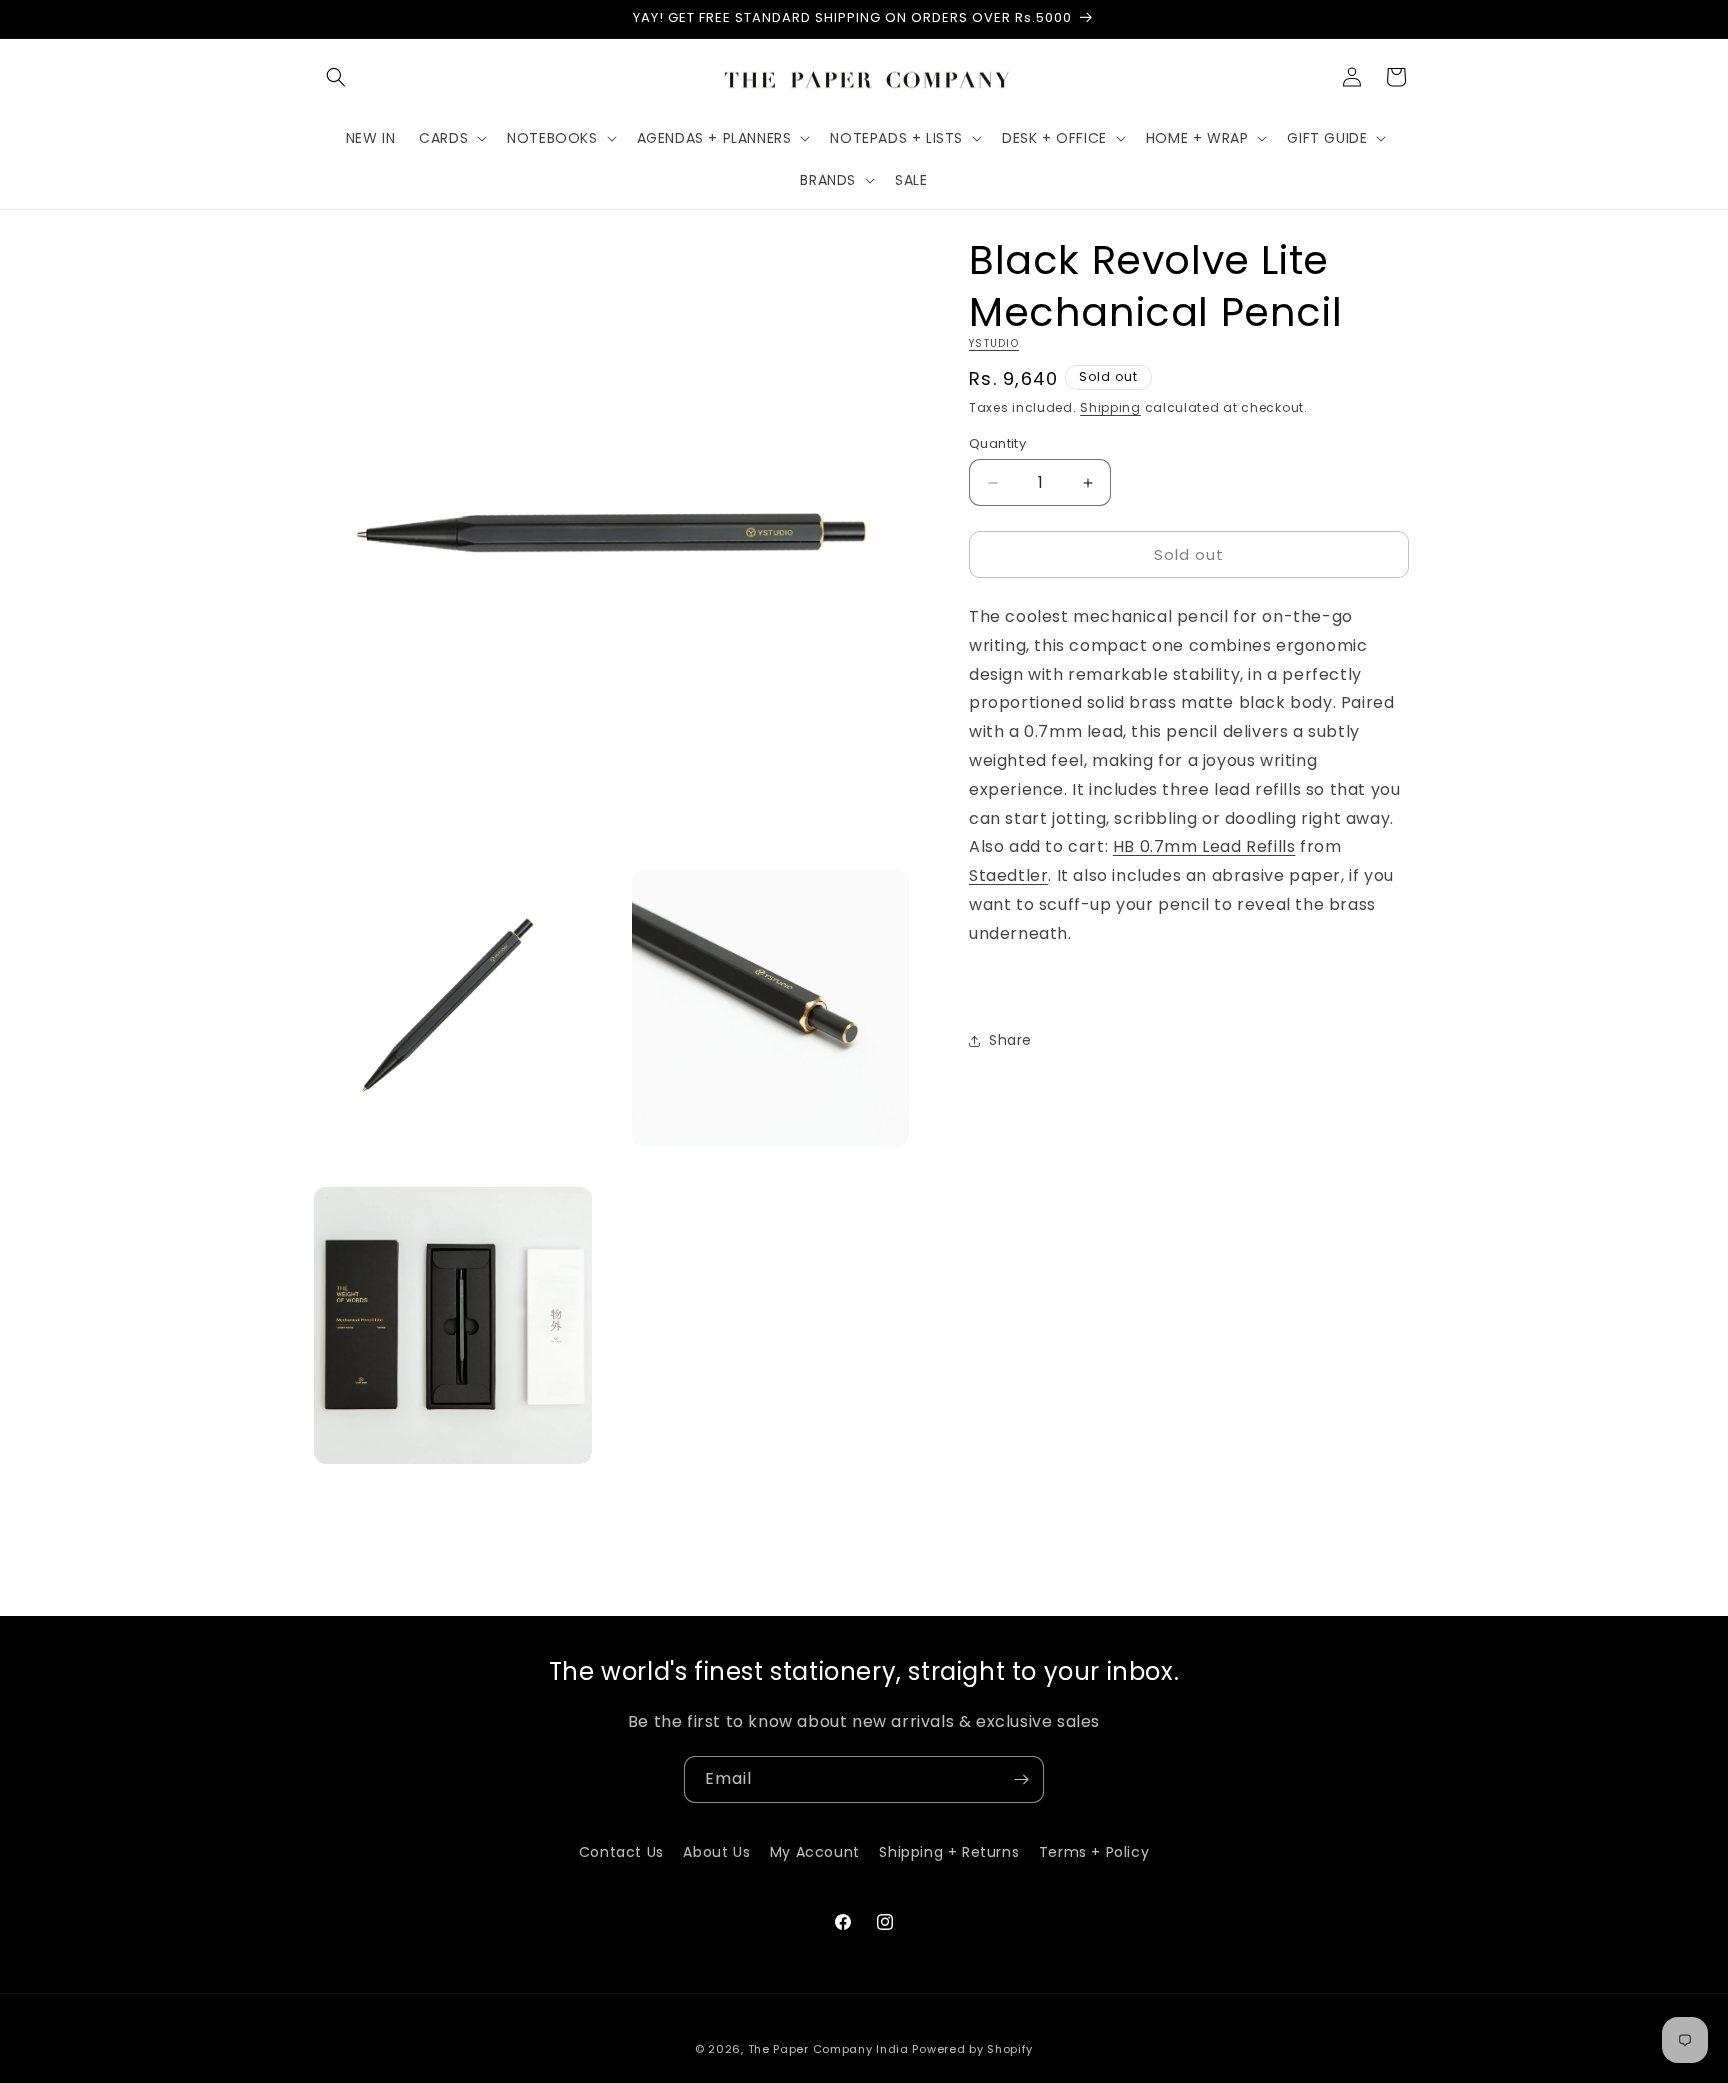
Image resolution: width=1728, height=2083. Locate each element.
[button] (336, 77)
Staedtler (1008, 875)
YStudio (994, 343)
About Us (716, 1852)
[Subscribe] (1021, 1779)
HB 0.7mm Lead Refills (1204, 847)
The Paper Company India (828, 2049)
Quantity (997, 443)
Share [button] (1010, 1040)
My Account (815, 1852)
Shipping (1110, 407)
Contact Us (621, 1852)
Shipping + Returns (949, 1852)
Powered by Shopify (972, 2049)
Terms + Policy (1094, 1852)
